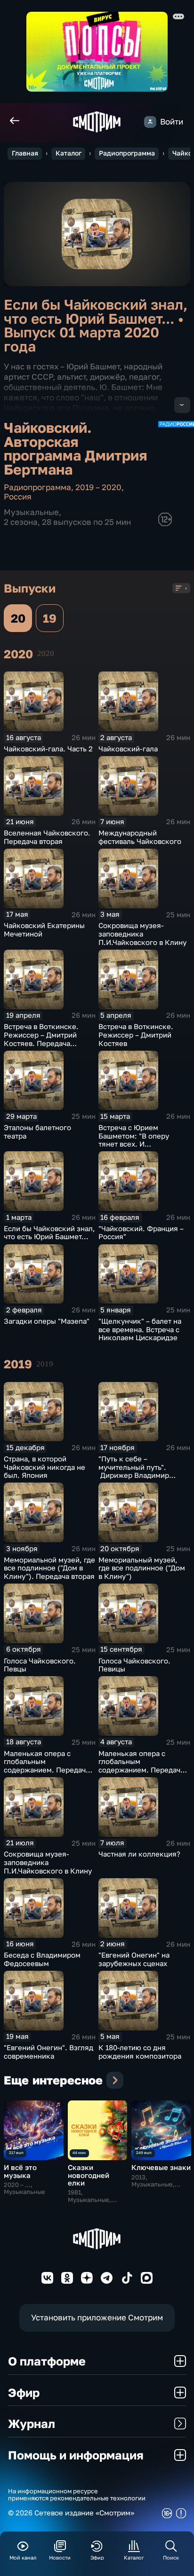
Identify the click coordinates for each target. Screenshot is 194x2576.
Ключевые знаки (161, 2167)
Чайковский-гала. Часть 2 (48, 749)
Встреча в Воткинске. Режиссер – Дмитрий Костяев (136, 1035)
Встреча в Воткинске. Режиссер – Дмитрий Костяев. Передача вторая (41, 1039)
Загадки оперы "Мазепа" (47, 1321)
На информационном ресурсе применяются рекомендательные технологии (77, 2495)
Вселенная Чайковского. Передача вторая (47, 837)
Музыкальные (31, 512)
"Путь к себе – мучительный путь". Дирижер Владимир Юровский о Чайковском (141, 1471)
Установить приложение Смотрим (97, 2317)
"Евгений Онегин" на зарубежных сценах (134, 1959)
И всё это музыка (20, 2171)
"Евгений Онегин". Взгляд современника (48, 2052)
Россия (18, 496)
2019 (45, 1364)
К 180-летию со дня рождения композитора (140, 2052)
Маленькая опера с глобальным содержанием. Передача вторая (47, 1766)
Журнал (32, 2424)
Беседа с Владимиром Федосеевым (42, 1959)
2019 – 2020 (98, 487)
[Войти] (150, 122)
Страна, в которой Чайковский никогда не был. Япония (44, 1467)
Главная (25, 153)
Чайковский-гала (128, 749)
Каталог (69, 153)
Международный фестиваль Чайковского (140, 837)
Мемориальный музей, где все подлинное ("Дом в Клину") (142, 1568)
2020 (46, 653)
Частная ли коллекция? (139, 1854)
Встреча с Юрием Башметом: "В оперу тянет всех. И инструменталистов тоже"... (134, 1144)
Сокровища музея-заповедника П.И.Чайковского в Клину (142, 934)
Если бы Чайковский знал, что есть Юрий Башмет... (49, 1233)
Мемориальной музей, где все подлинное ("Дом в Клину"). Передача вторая (49, 1568)
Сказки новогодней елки (89, 2175)
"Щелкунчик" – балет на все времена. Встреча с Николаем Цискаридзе (140, 1330)
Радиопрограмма (127, 153)
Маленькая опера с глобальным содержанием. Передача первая (141, 1766)
